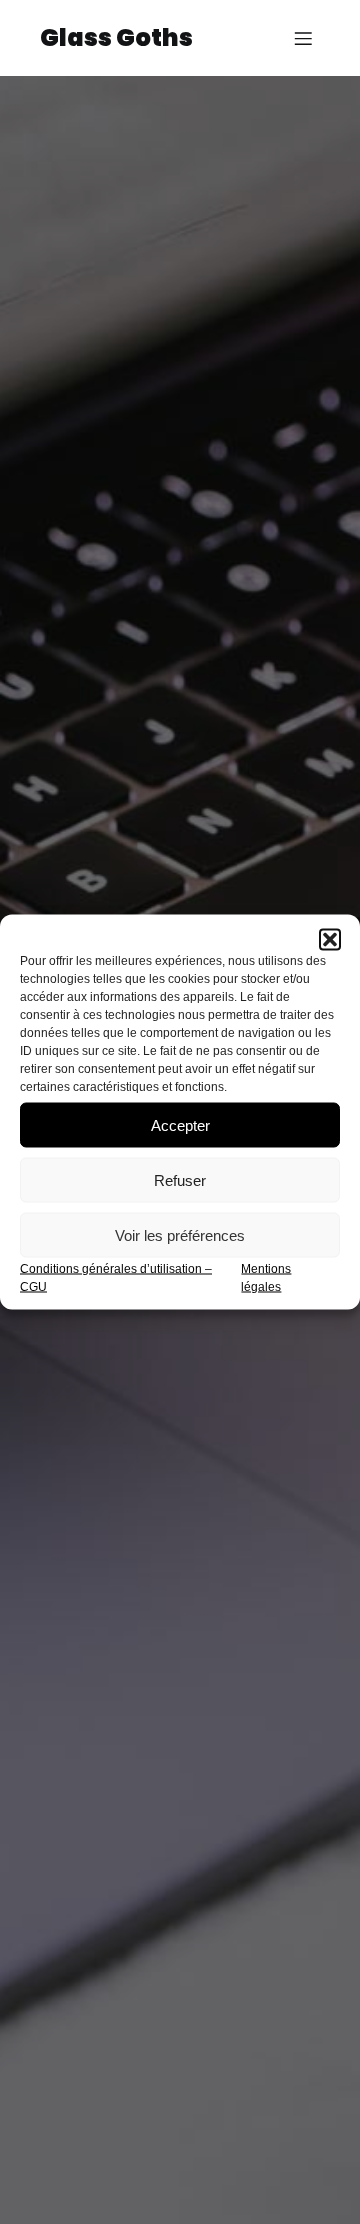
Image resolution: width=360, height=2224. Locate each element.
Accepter (180, 1124)
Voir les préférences (180, 1234)
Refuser (180, 1179)
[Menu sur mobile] (303, 38)
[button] (330, 940)
